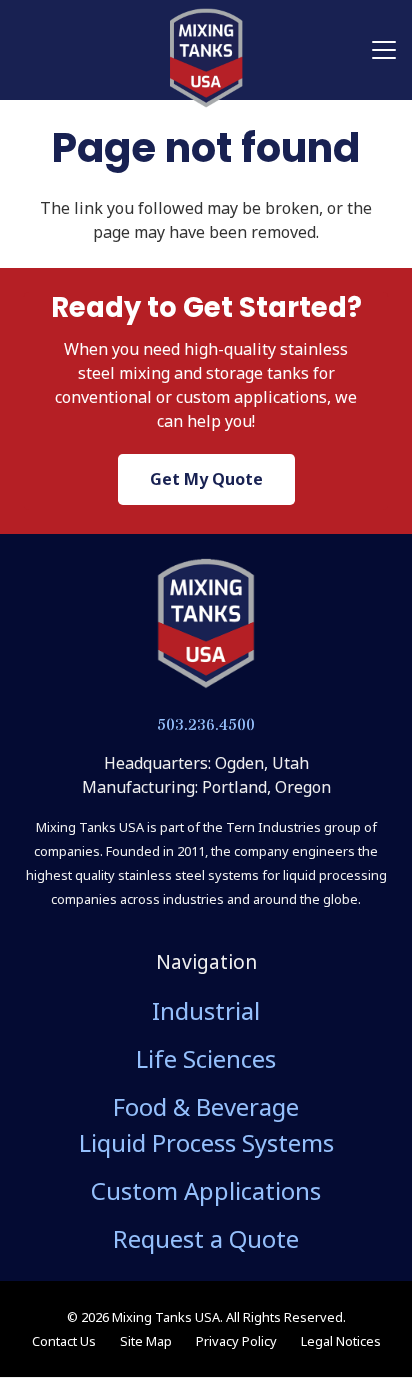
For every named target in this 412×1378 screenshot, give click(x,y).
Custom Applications (206, 1190)
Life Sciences (206, 1058)
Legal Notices (341, 1341)
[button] (384, 50)
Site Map (146, 1341)
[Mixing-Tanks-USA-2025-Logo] (206, 624)
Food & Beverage (206, 1106)
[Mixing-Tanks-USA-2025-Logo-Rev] (206, 58)
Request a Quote (206, 1238)
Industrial (206, 1010)
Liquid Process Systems (206, 1142)
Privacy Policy (236, 1341)
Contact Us (64, 1341)
